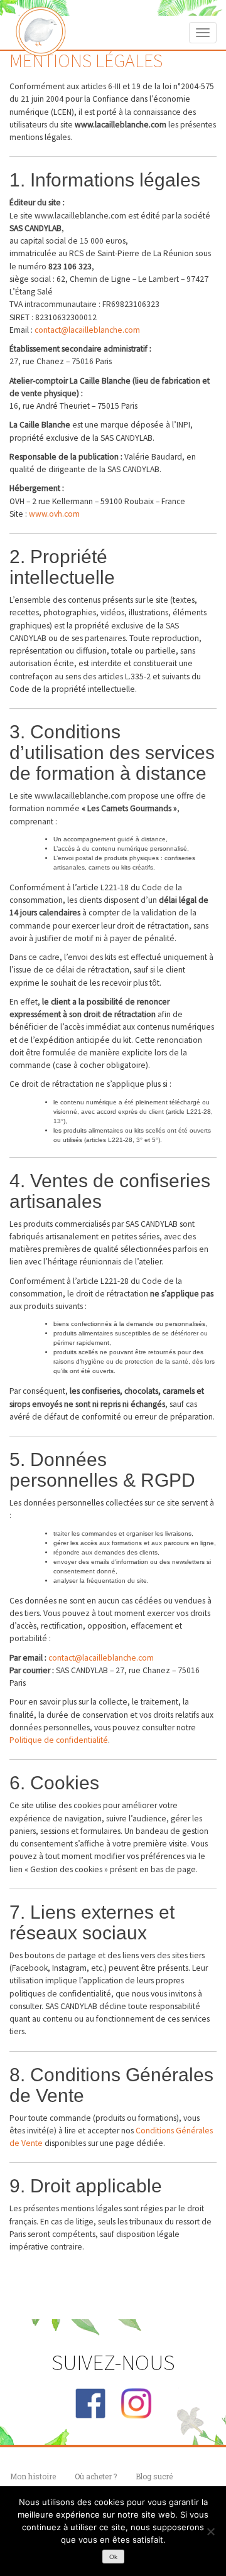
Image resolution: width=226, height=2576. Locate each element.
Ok (113, 2557)
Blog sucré (154, 2476)
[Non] (210, 2531)
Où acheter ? (96, 2476)
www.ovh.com (54, 514)
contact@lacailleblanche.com (87, 330)
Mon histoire (33, 2476)
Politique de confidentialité (59, 1740)
